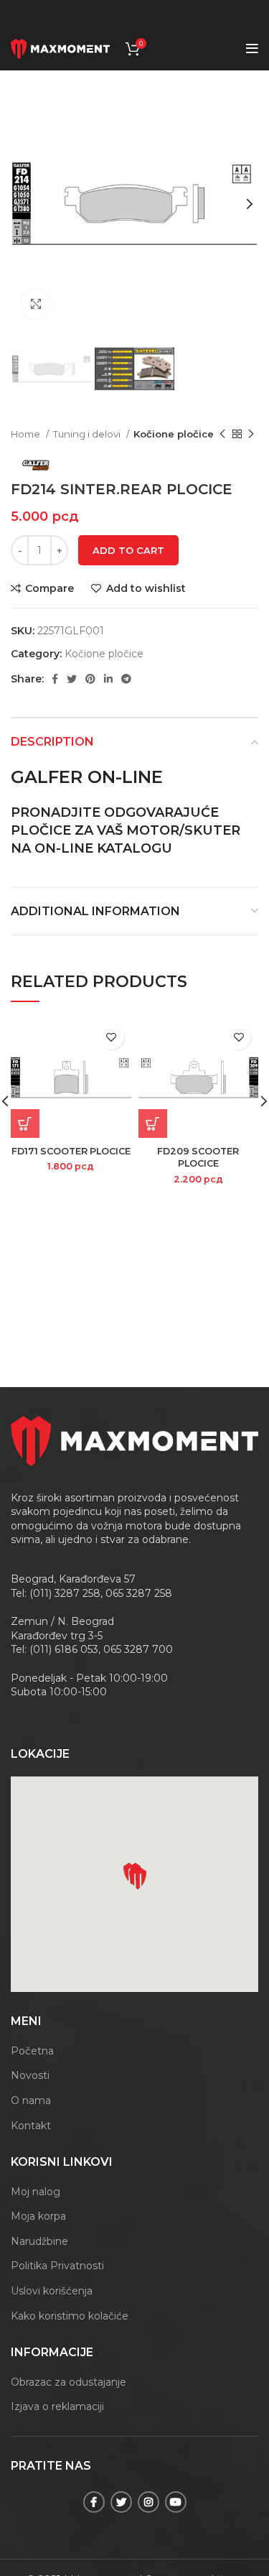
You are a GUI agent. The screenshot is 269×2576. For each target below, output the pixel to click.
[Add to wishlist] (112, 1037)
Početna (32, 2051)
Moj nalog (36, 2192)
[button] (138, 1878)
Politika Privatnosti (57, 2266)
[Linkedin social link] (108, 679)
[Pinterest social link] (90, 679)
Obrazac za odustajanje (69, 2382)
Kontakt (31, 2126)
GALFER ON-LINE (87, 777)
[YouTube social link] (176, 2502)
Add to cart (128, 550)
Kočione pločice (174, 434)
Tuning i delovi (88, 434)
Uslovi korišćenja (52, 2291)
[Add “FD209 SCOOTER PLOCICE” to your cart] (153, 1123)
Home (27, 434)
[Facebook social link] (55, 679)
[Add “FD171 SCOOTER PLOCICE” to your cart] (25, 1123)
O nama (31, 2100)
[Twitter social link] (72, 679)
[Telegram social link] (126, 679)
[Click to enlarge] (36, 304)
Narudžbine (39, 2241)
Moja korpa (38, 2216)
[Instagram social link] (148, 2502)
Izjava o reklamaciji (57, 2406)
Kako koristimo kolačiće (70, 2316)
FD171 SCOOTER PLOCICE (71, 1151)
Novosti (30, 2075)
